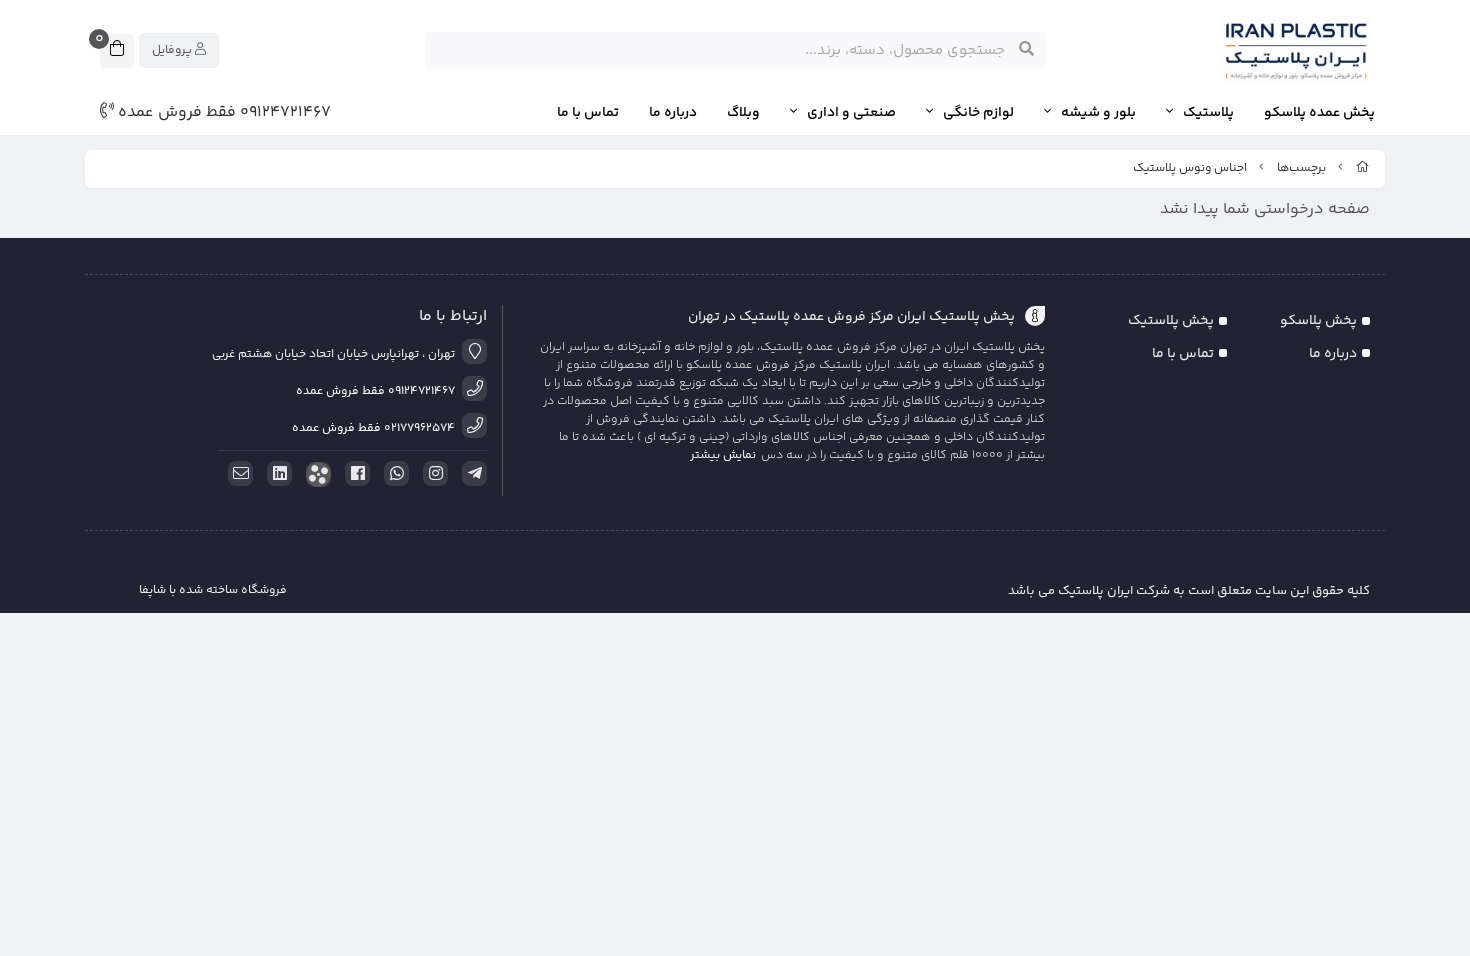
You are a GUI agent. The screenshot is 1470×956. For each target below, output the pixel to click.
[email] (237, 474)
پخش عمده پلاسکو (1319, 113)
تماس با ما (588, 113)
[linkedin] (276, 474)
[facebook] (354, 474)
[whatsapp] (393, 474)
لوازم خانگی (978, 113)
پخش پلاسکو (1318, 321)
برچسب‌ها (1301, 168)
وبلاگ (743, 113)
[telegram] (471, 474)
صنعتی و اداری (851, 113)
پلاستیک (1208, 113)
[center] (1026, 50)
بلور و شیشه (1098, 113)
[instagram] (432, 474)
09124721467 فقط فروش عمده (222, 113)
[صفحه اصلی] (1363, 168)
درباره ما (673, 113)
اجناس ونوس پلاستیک (1190, 168)
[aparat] (315, 474)
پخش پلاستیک (1171, 321)
